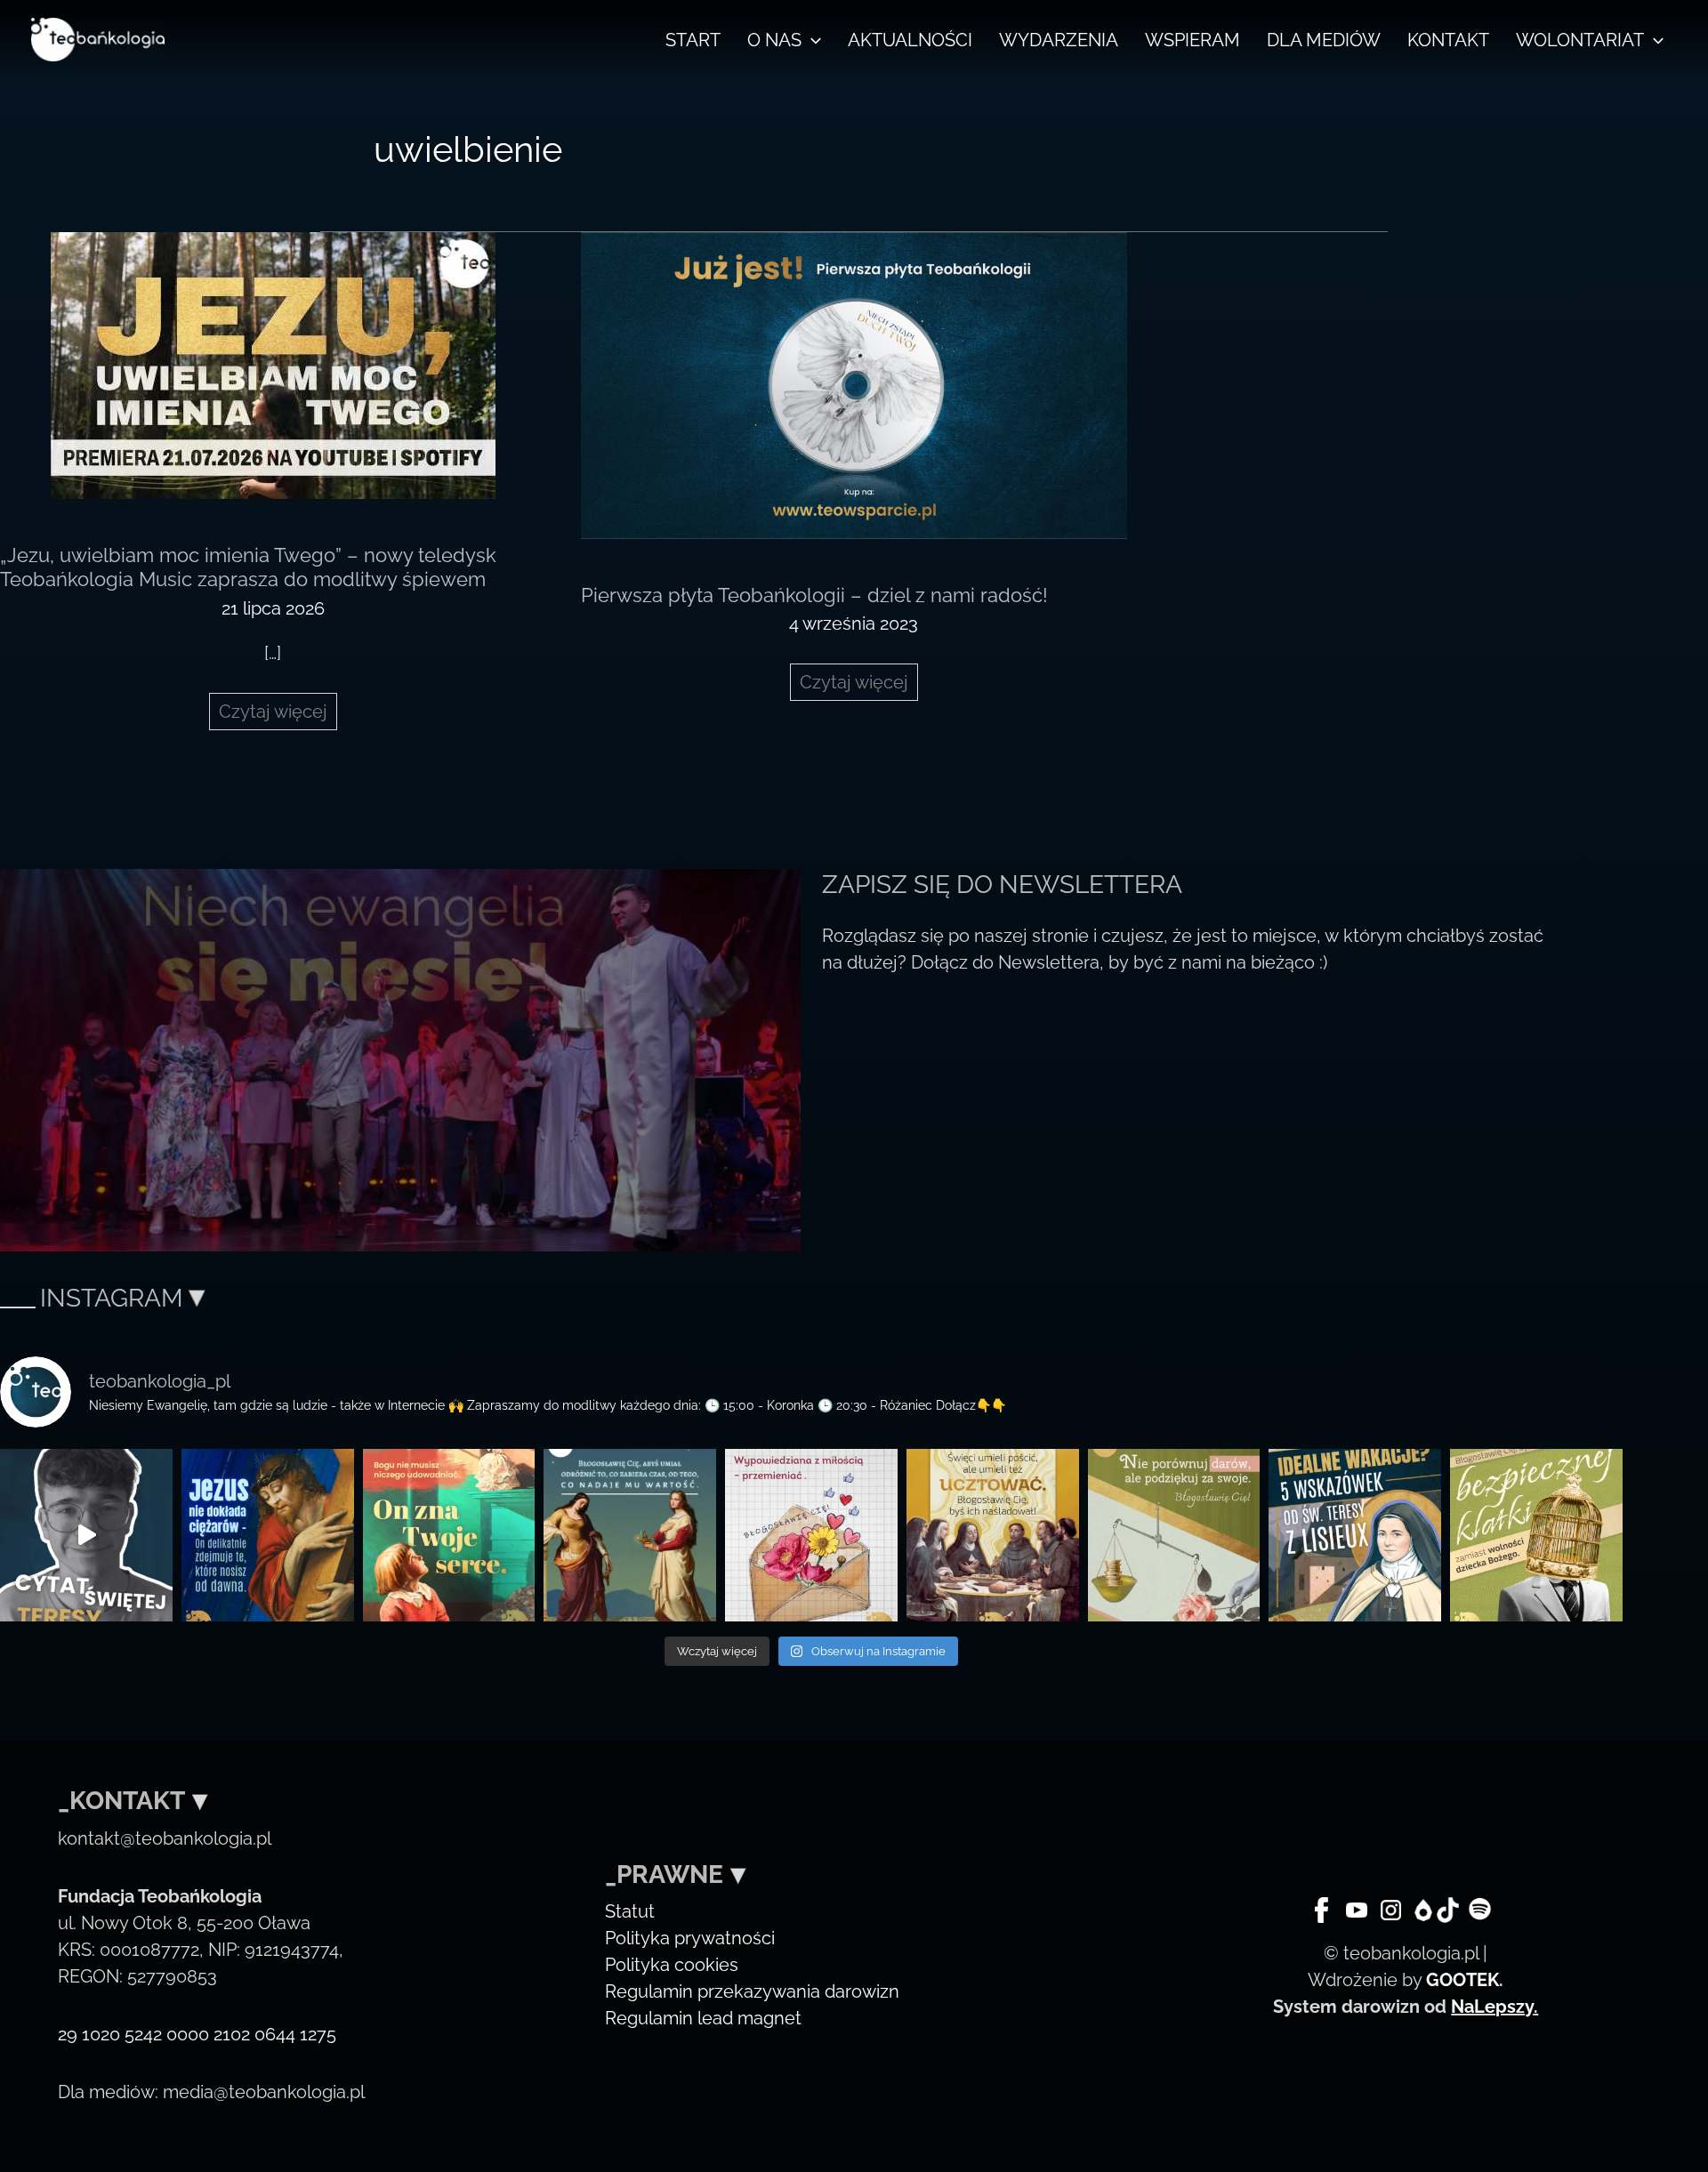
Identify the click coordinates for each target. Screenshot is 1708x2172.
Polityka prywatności (690, 1938)
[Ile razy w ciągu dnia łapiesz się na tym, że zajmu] (630, 1535)
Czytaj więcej (278, 715)
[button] (811, 40)
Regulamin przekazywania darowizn (752, 1991)
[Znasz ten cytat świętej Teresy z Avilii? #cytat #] (86, 1535)
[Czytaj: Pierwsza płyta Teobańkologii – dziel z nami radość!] (854, 384)
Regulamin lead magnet (703, 2018)
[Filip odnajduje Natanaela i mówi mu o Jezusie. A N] (449, 1535)
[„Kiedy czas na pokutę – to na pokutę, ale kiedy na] (993, 1535)
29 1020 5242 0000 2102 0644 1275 (197, 2034)
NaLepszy (1492, 2007)
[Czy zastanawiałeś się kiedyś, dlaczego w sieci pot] (811, 1535)
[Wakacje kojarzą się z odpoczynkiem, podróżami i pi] (1355, 1535)
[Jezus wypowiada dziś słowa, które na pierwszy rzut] (268, 1535)
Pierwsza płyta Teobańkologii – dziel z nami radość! (814, 595)
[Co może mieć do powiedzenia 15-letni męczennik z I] (1536, 1535)
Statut (630, 1911)
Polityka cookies (672, 1965)
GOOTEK (1462, 1980)
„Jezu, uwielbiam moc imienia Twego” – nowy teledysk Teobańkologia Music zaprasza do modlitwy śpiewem (248, 567)
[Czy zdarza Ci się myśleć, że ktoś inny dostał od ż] (1174, 1535)
